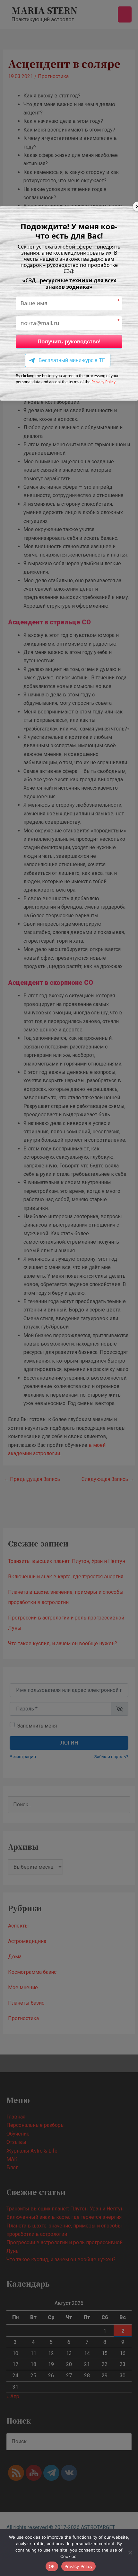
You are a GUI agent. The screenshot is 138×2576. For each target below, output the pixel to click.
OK (52, 2566)
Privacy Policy (103, 382)
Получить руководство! (69, 342)
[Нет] (130, 2553)
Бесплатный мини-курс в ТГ (72, 360)
